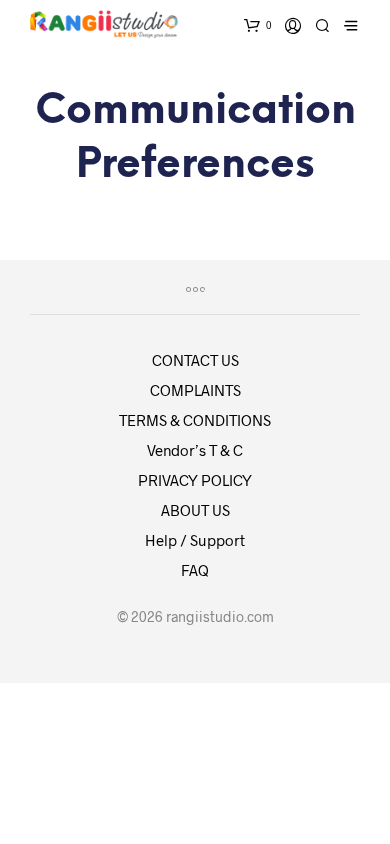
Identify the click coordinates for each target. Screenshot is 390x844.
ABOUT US (195, 510)
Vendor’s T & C (195, 450)
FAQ (195, 570)
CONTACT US (195, 360)
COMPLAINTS (195, 390)
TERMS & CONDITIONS (195, 420)
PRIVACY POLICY (195, 480)
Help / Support (195, 540)
